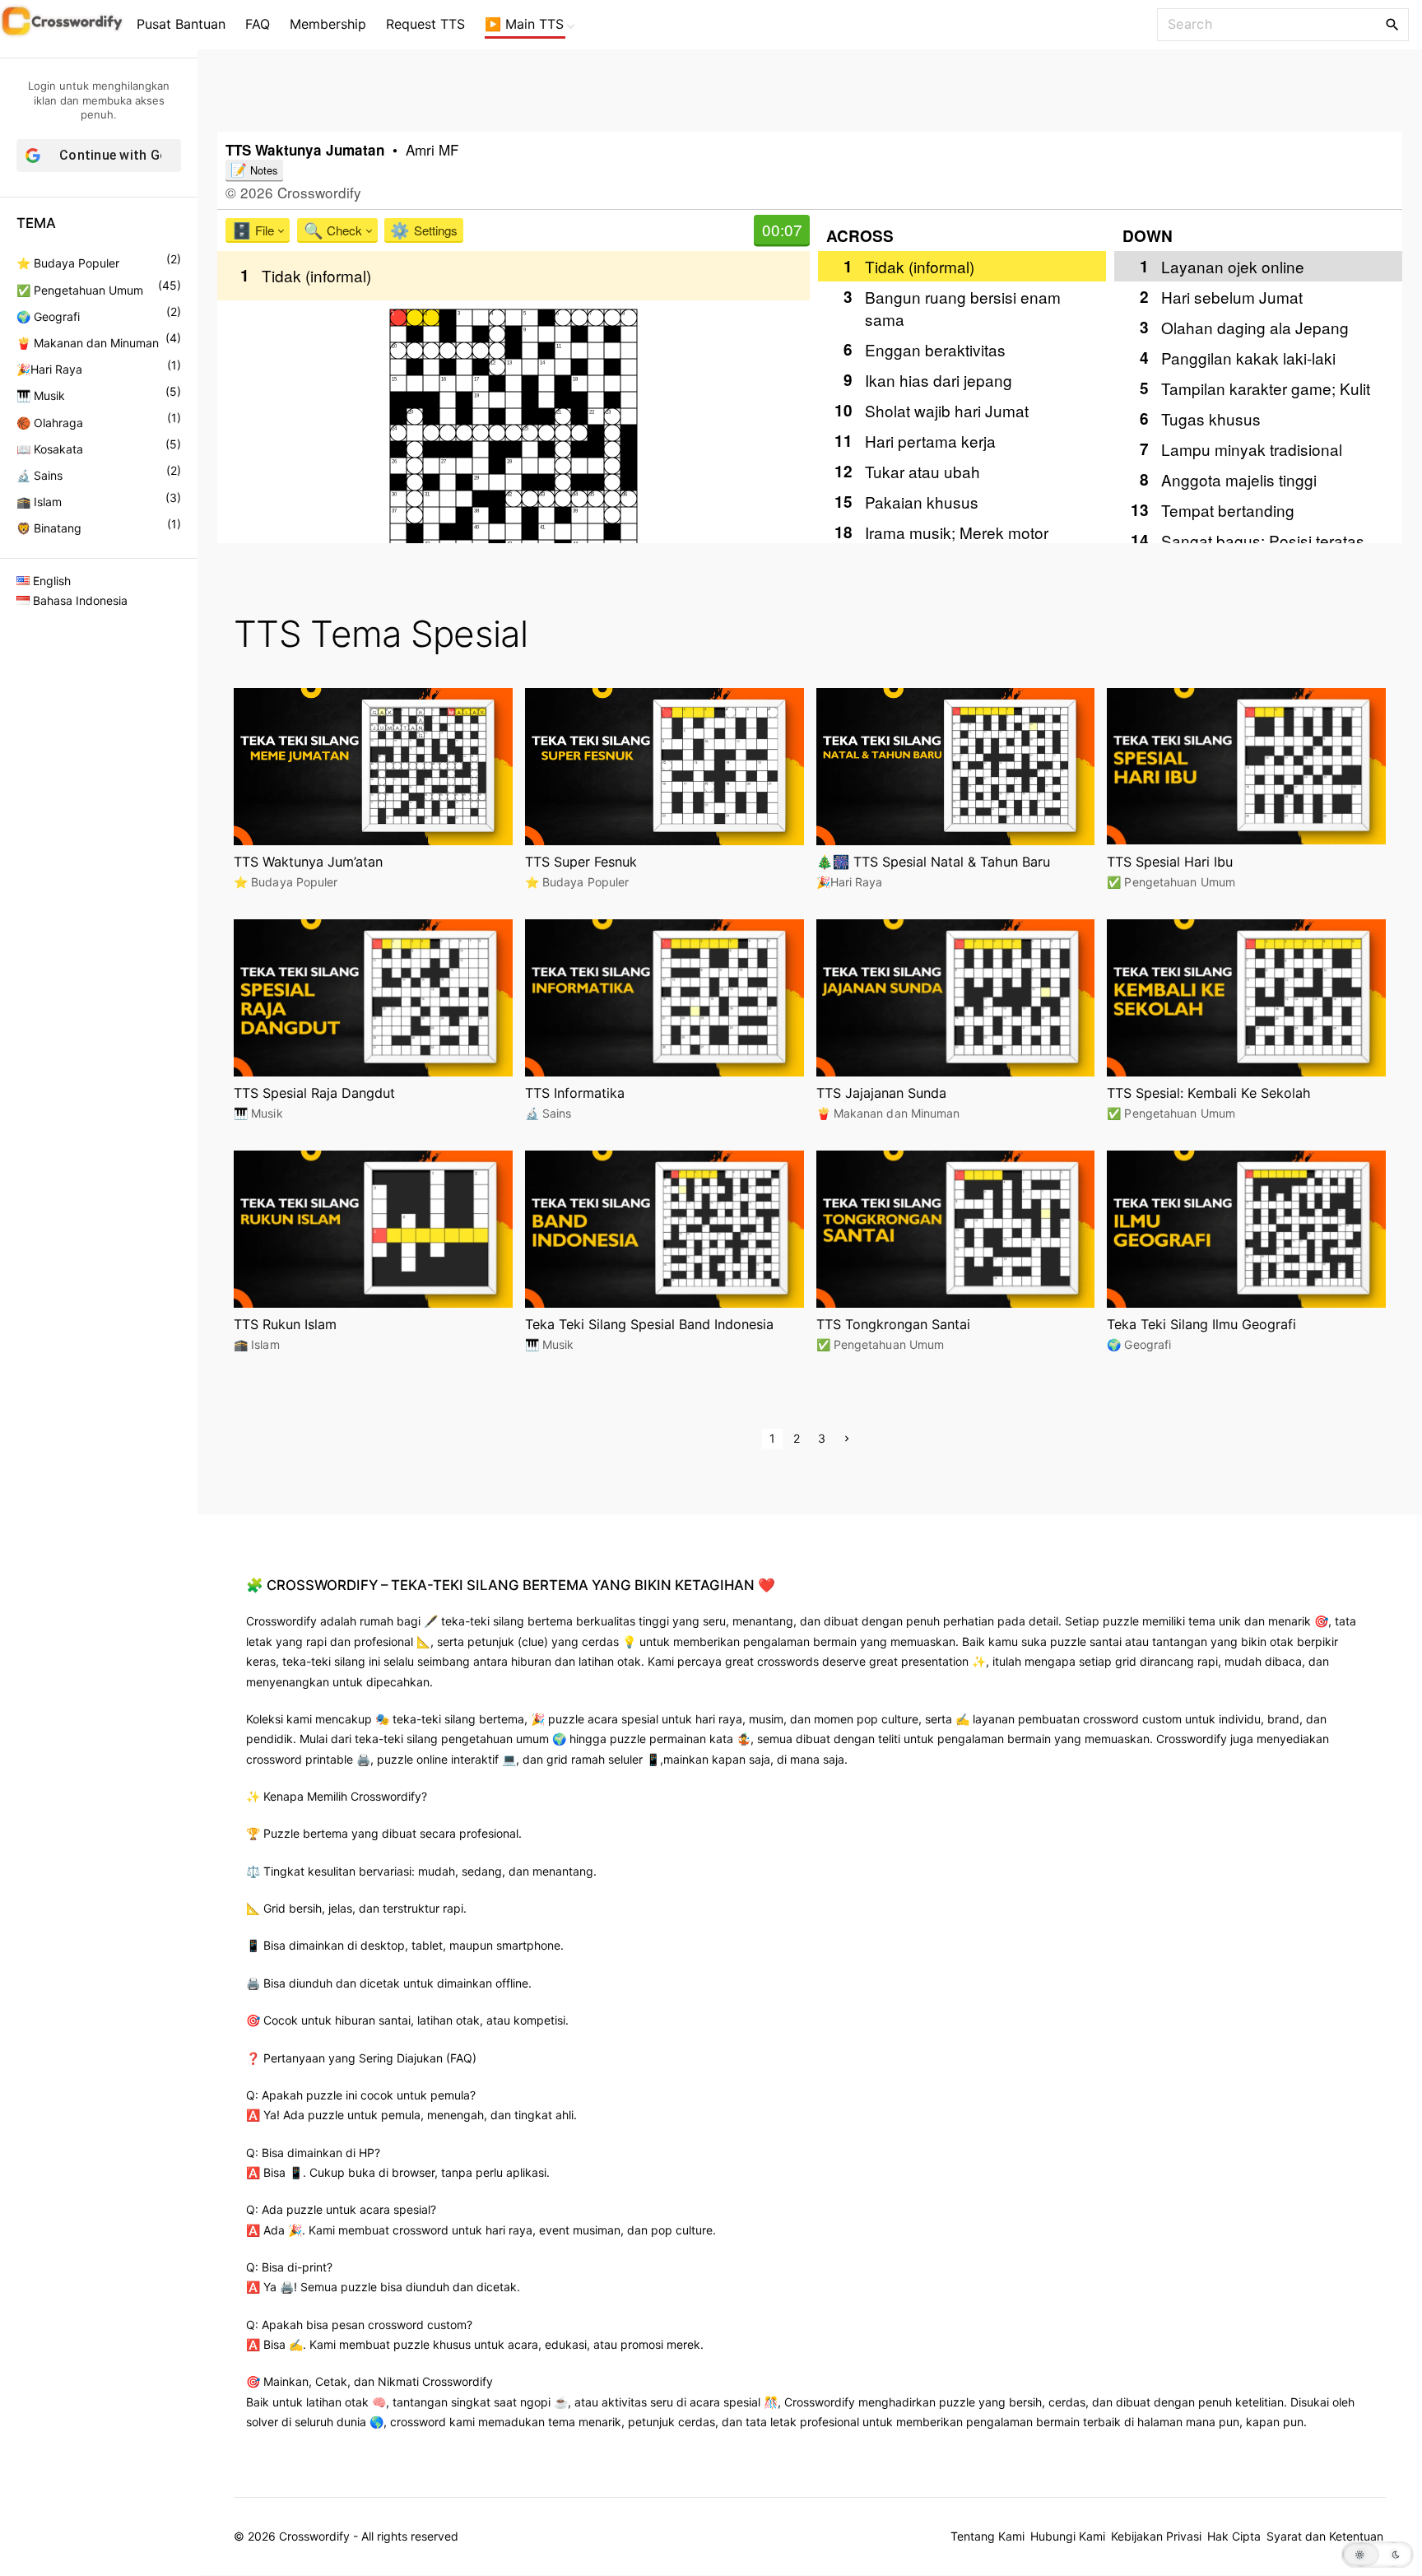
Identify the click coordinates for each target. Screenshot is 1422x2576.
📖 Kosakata (50, 449)
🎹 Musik (41, 395)
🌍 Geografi (48, 316)
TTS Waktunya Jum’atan (308, 862)
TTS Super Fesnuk (581, 862)
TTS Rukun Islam (285, 1324)
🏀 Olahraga (50, 423)
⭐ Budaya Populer (68, 263)
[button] (1378, 2555)
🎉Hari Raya (49, 369)
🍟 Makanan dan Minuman (88, 343)
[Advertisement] (810, 86)
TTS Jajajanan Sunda (881, 1093)
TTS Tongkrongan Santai (893, 1324)
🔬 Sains (39, 475)
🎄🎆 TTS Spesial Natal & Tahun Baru (933, 862)
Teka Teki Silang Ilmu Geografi (1201, 1324)
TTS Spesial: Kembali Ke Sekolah (1209, 1093)
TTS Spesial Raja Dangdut (314, 1093)
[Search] (1392, 24)
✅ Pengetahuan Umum (80, 290)
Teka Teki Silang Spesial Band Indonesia (649, 1324)
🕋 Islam (39, 502)
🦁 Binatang (49, 528)
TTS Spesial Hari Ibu (1170, 862)
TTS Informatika (575, 1093)
